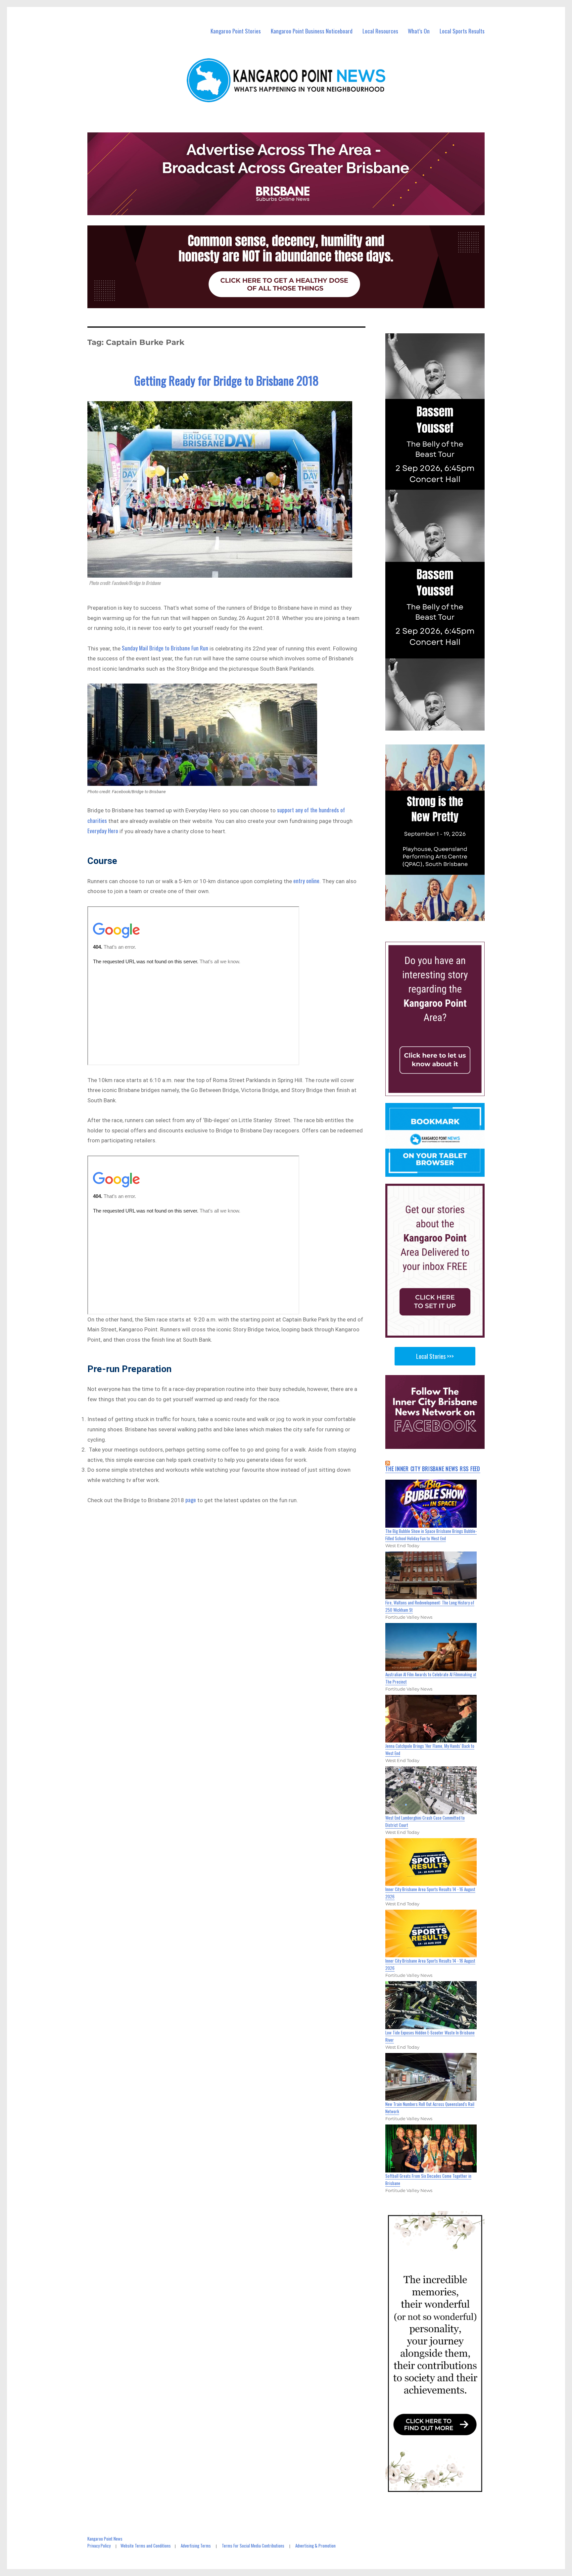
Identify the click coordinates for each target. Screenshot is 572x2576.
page (191, 1500)
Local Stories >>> (435, 1356)
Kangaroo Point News (105, 2539)
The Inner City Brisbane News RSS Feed (433, 1469)
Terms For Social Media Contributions (253, 2546)
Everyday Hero (103, 831)
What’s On (419, 31)
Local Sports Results (462, 31)
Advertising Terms (196, 2546)
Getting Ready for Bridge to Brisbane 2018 (226, 380)
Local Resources (380, 31)
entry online (306, 881)
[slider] (441, 915)
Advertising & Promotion (315, 2546)
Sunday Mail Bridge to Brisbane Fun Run (165, 648)
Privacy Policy (99, 2546)
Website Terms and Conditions (146, 2546)
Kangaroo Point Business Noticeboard (312, 31)
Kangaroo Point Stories (236, 31)
